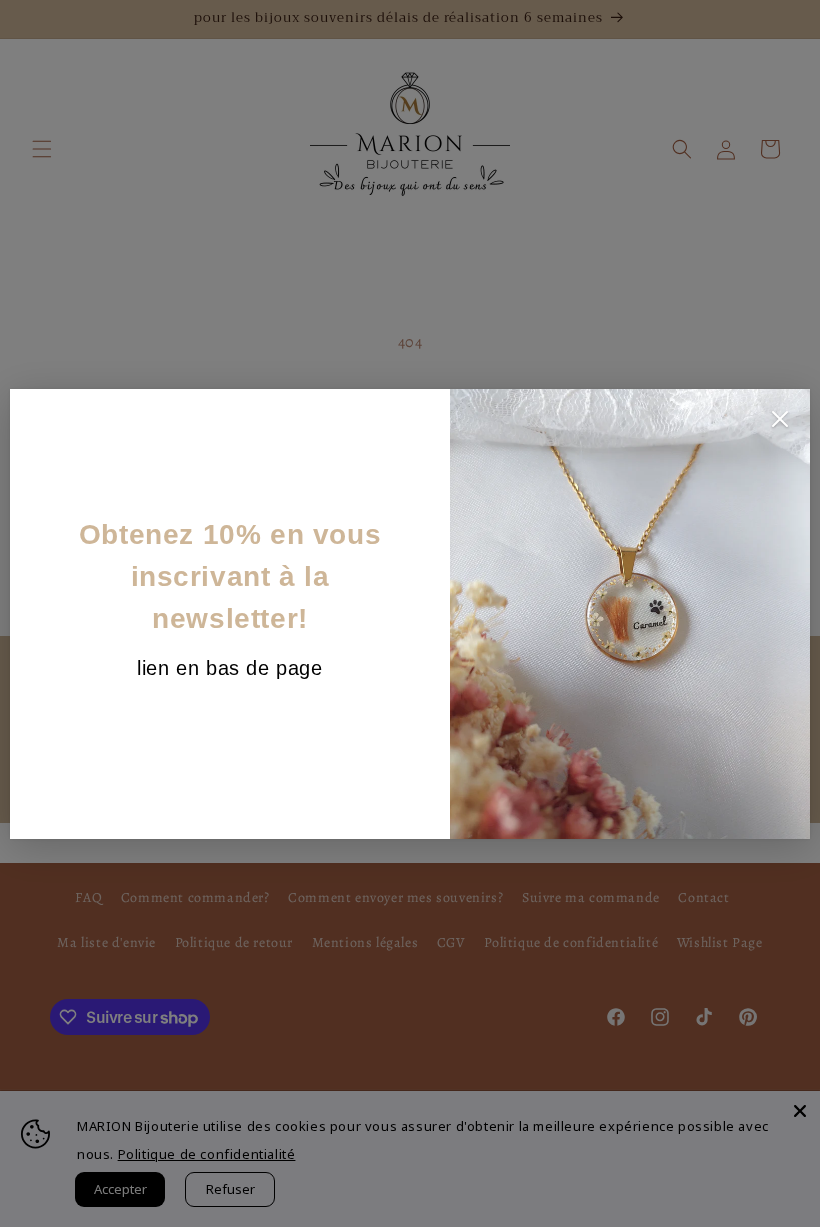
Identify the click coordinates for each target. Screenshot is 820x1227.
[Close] (780, 424)
